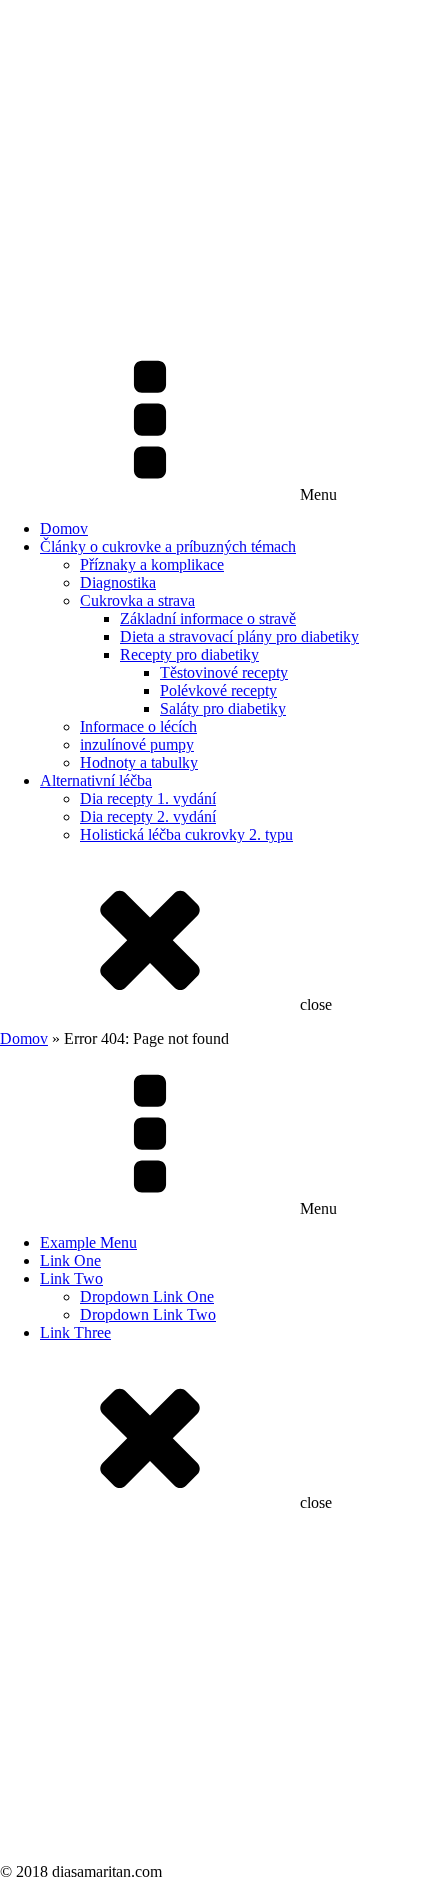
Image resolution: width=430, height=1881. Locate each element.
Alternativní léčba (96, 780)
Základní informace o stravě (208, 618)
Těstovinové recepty (224, 672)
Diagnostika (118, 582)
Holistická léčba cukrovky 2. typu (186, 834)
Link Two (71, 1278)
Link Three (75, 1332)
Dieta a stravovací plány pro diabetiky (239, 636)
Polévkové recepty (218, 690)
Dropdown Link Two (148, 1314)
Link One (70, 1260)
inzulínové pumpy (137, 744)
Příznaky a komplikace (152, 564)
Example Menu (88, 1242)
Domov (64, 528)
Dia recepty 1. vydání (148, 798)
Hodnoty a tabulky (139, 762)
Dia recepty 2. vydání (148, 816)
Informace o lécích (138, 726)
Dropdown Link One (147, 1296)
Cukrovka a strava (137, 600)
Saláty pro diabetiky (223, 708)
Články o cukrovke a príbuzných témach (168, 546)
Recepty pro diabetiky (189, 654)
